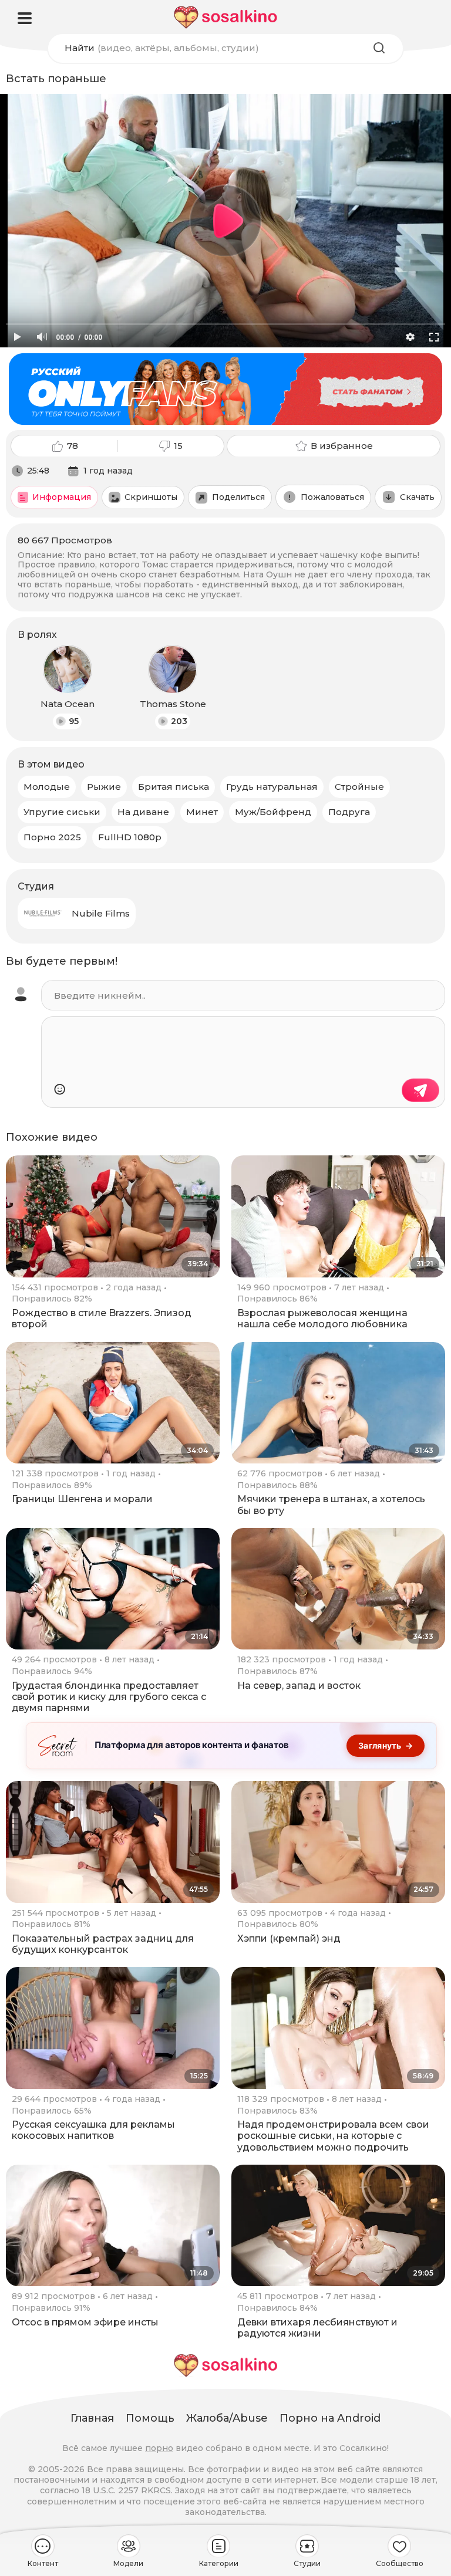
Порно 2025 (52, 837)
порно (159, 2448)
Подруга (349, 812)
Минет (202, 812)
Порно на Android (330, 2418)
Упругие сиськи (62, 812)
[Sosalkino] (225, 17)
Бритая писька (174, 787)
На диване (143, 812)
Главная (92, 2418)
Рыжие (104, 787)
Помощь (150, 2418)
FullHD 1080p (130, 837)
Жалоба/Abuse (227, 2418)
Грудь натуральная (272, 787)
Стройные (359, 787)
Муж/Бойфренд (273, 812)
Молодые (47, 787)
